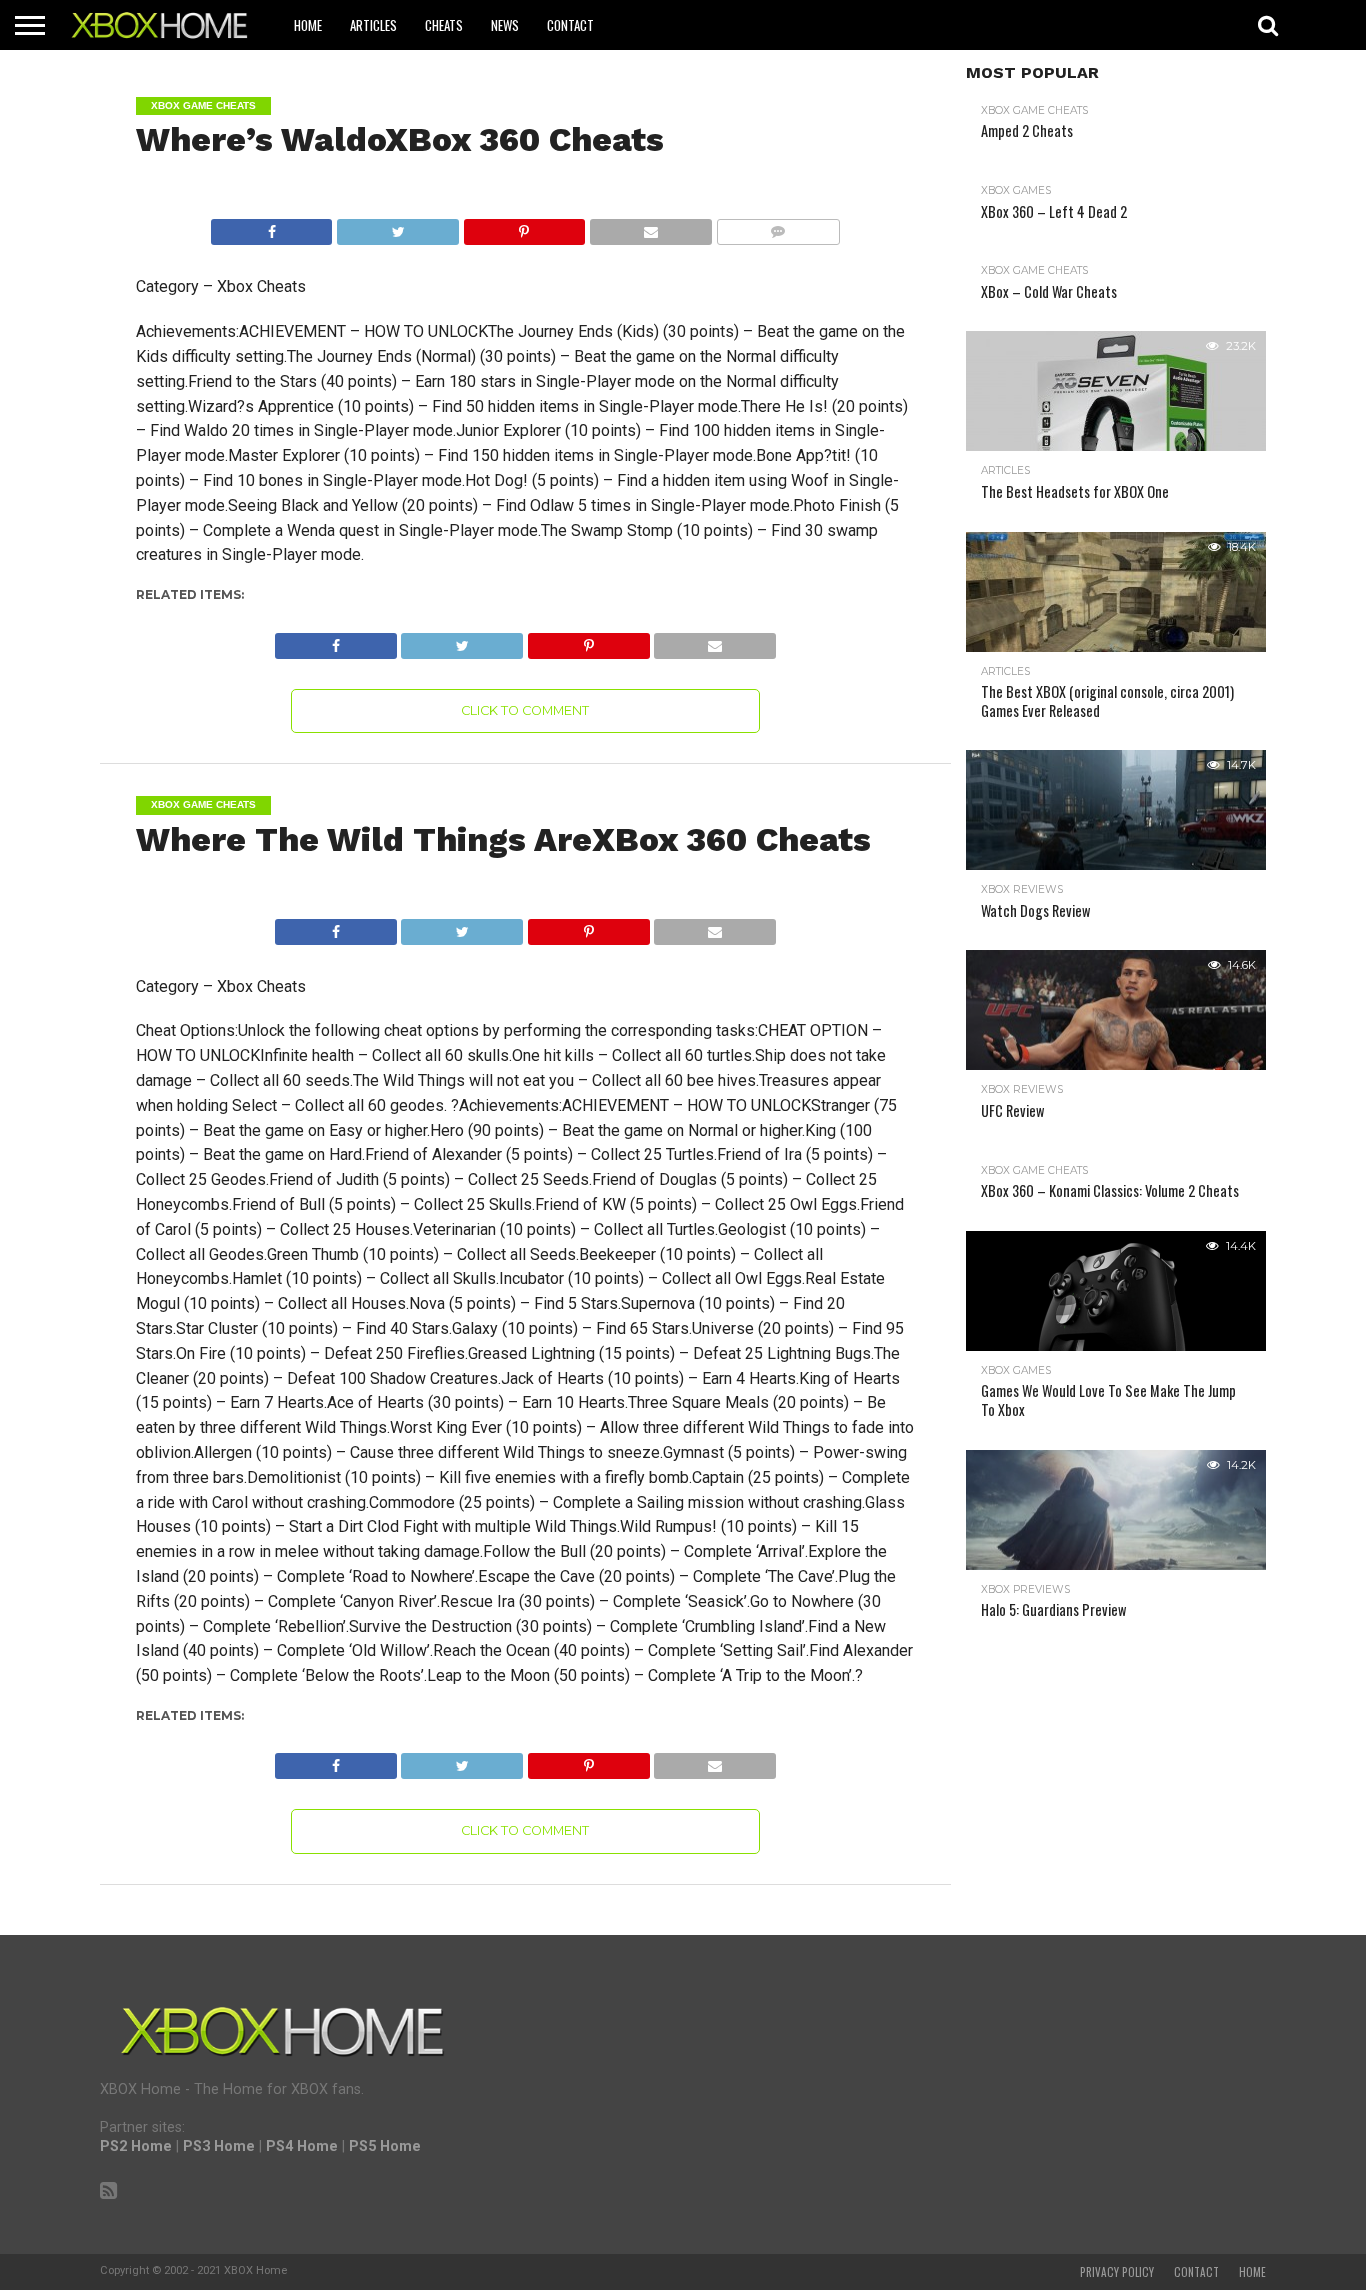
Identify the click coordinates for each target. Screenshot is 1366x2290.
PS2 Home (136, 2146)
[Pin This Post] (524, 226)
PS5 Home (385, 2146)
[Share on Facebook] (272, 226)
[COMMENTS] (778, 226)
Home (308, 25)
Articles (373, 25)
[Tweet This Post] (397, 226)
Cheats (444, 25)
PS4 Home (302, 2146)
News (505, 25)
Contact (570, 25)
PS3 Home (219, 2146)
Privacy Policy (1117, 2272)
